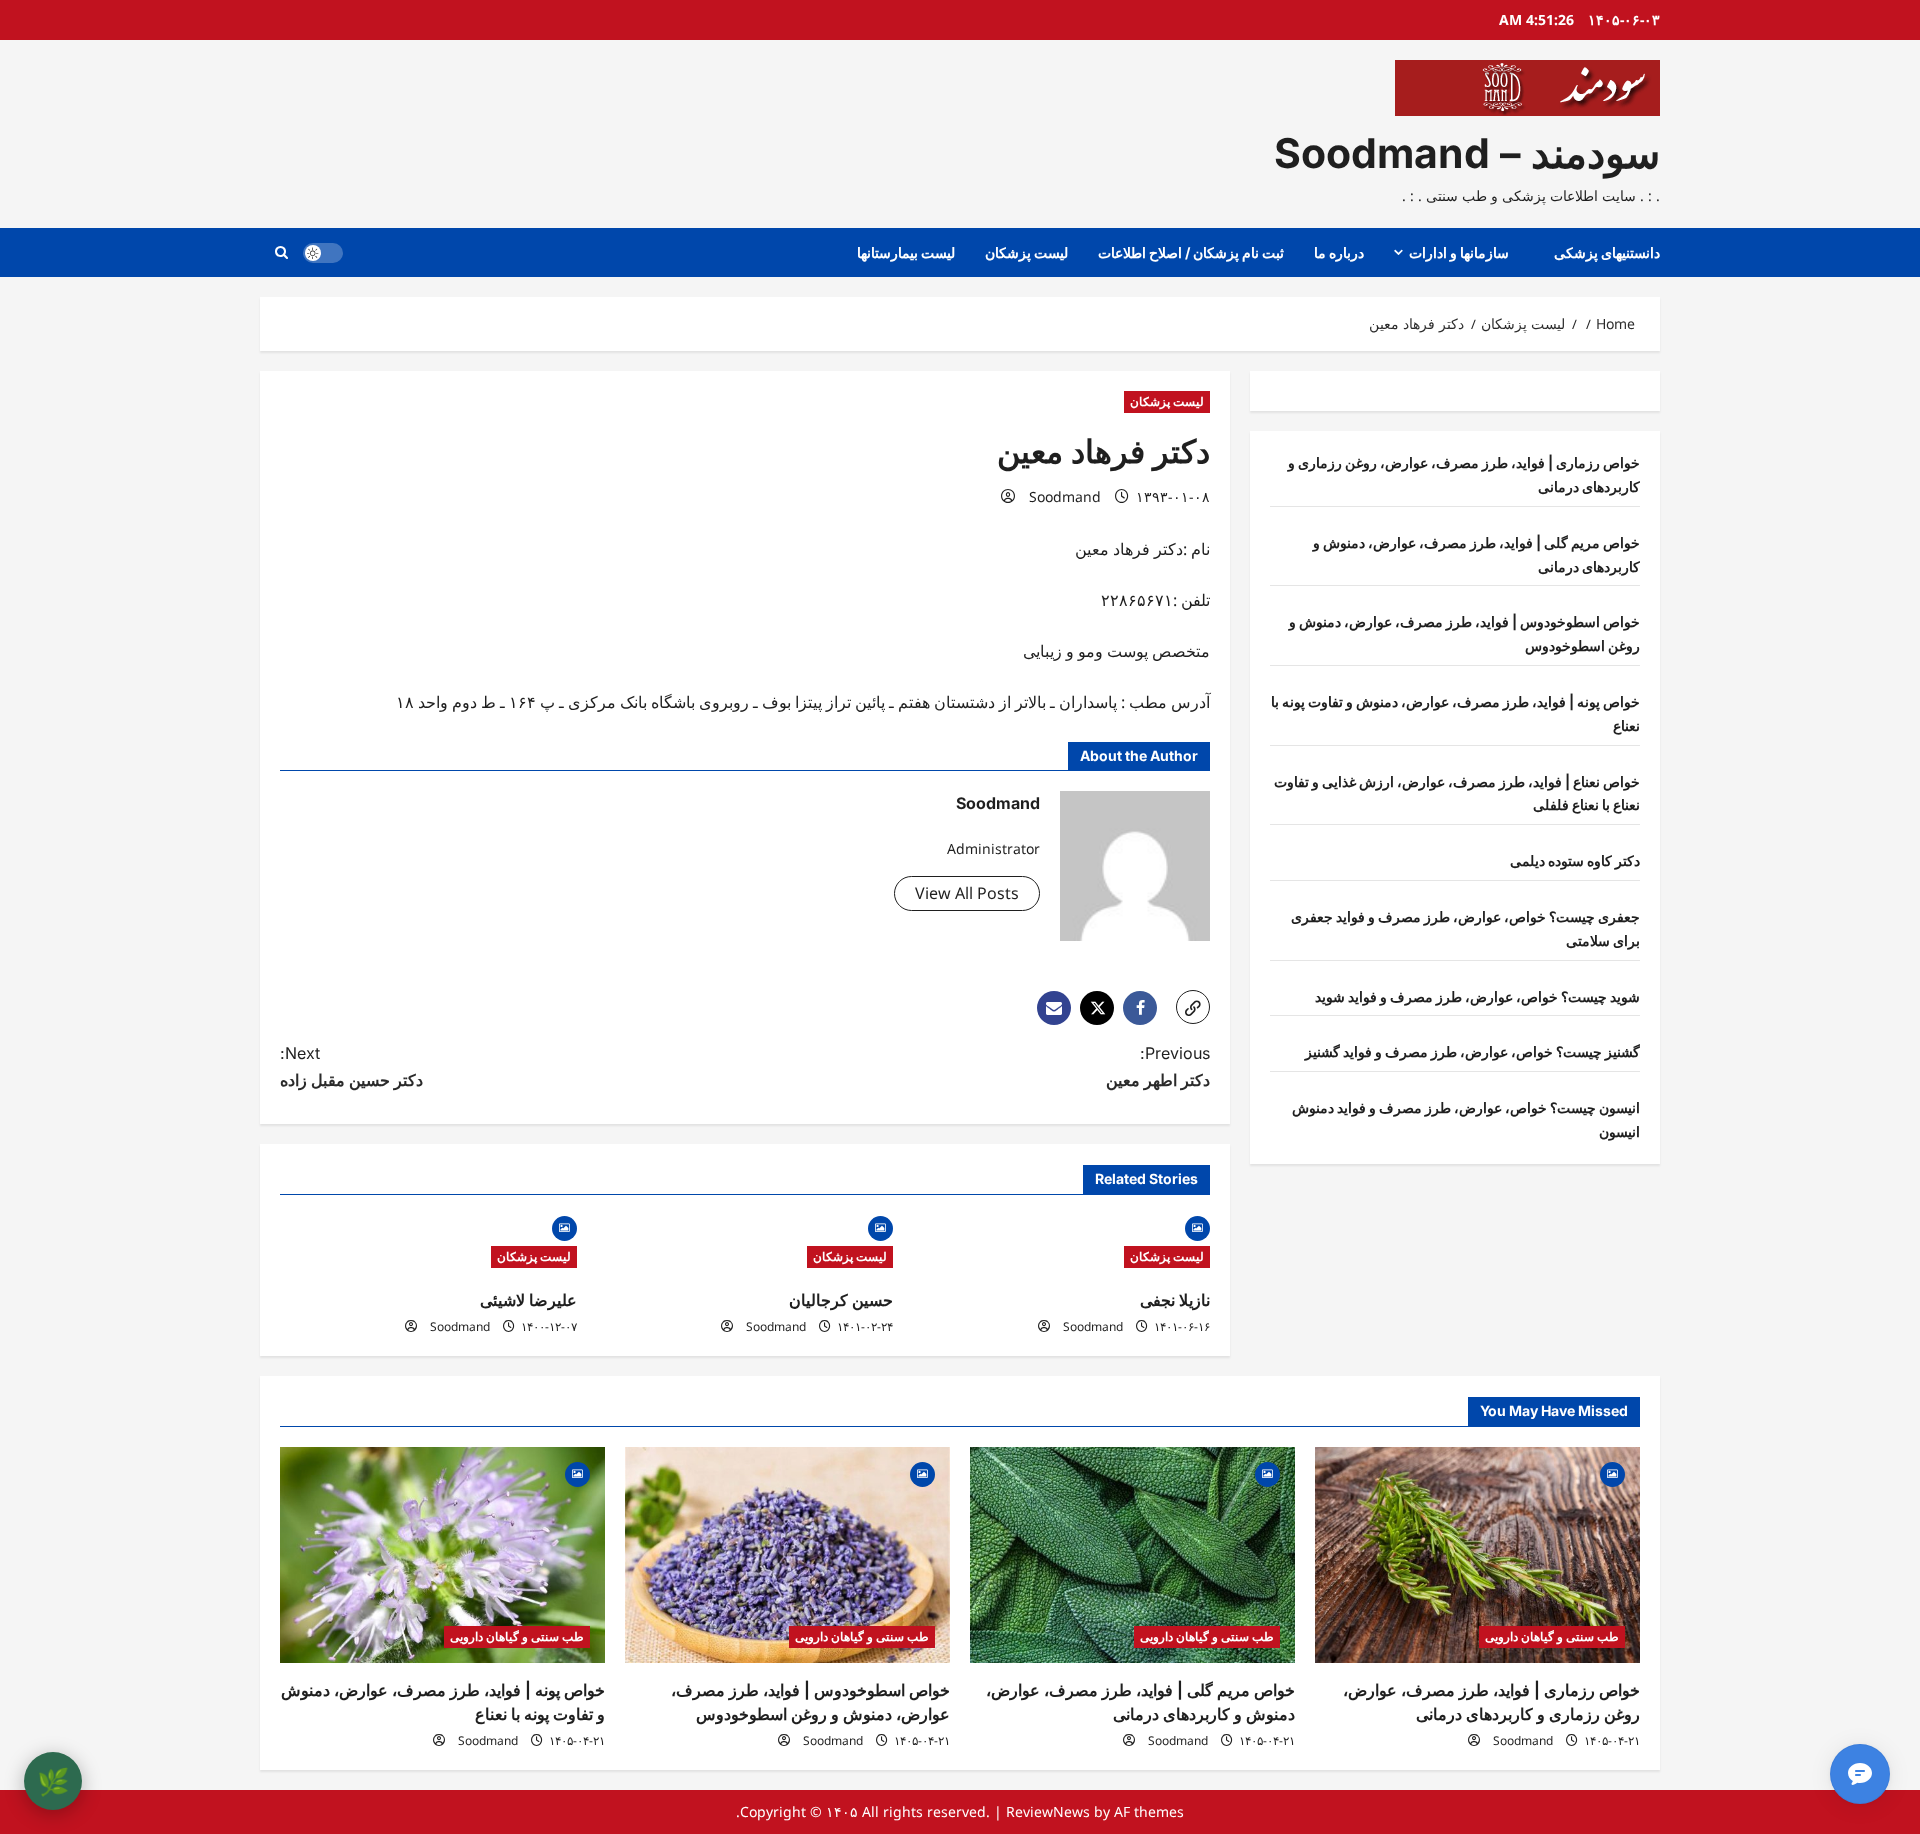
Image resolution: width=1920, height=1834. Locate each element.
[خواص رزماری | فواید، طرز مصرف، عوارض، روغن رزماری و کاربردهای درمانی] (1477, 1555)
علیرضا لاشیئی (528, 1300)
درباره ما (1339, 252)
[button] (281, 252)
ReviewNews (1048, 1811)
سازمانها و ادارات (1459, 252)
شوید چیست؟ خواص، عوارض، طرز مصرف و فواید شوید (1477, 995)
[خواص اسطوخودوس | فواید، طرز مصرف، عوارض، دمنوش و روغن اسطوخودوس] (787, 1555)
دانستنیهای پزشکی (1607, 252)
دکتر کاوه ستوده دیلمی (1575, 860)
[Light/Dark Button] (323, 253)
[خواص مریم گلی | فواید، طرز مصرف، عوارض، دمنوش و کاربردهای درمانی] (1132, 1555)
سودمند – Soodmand (1467, 153)
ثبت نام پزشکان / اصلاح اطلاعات (1191, 252)
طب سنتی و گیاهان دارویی (1552, 1636)
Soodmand (1065, 496)
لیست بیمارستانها (906, 252)
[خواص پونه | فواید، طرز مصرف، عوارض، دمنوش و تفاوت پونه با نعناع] (442, 1555)
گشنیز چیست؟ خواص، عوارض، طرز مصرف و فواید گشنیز (1472, 1051)
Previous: (1158, 1066)
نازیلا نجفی (1175, 1300)
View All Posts (967, 893)
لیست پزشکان (1026, 252)
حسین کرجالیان (841, 1300)
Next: (351, 1066)
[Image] (1197, 1226)
